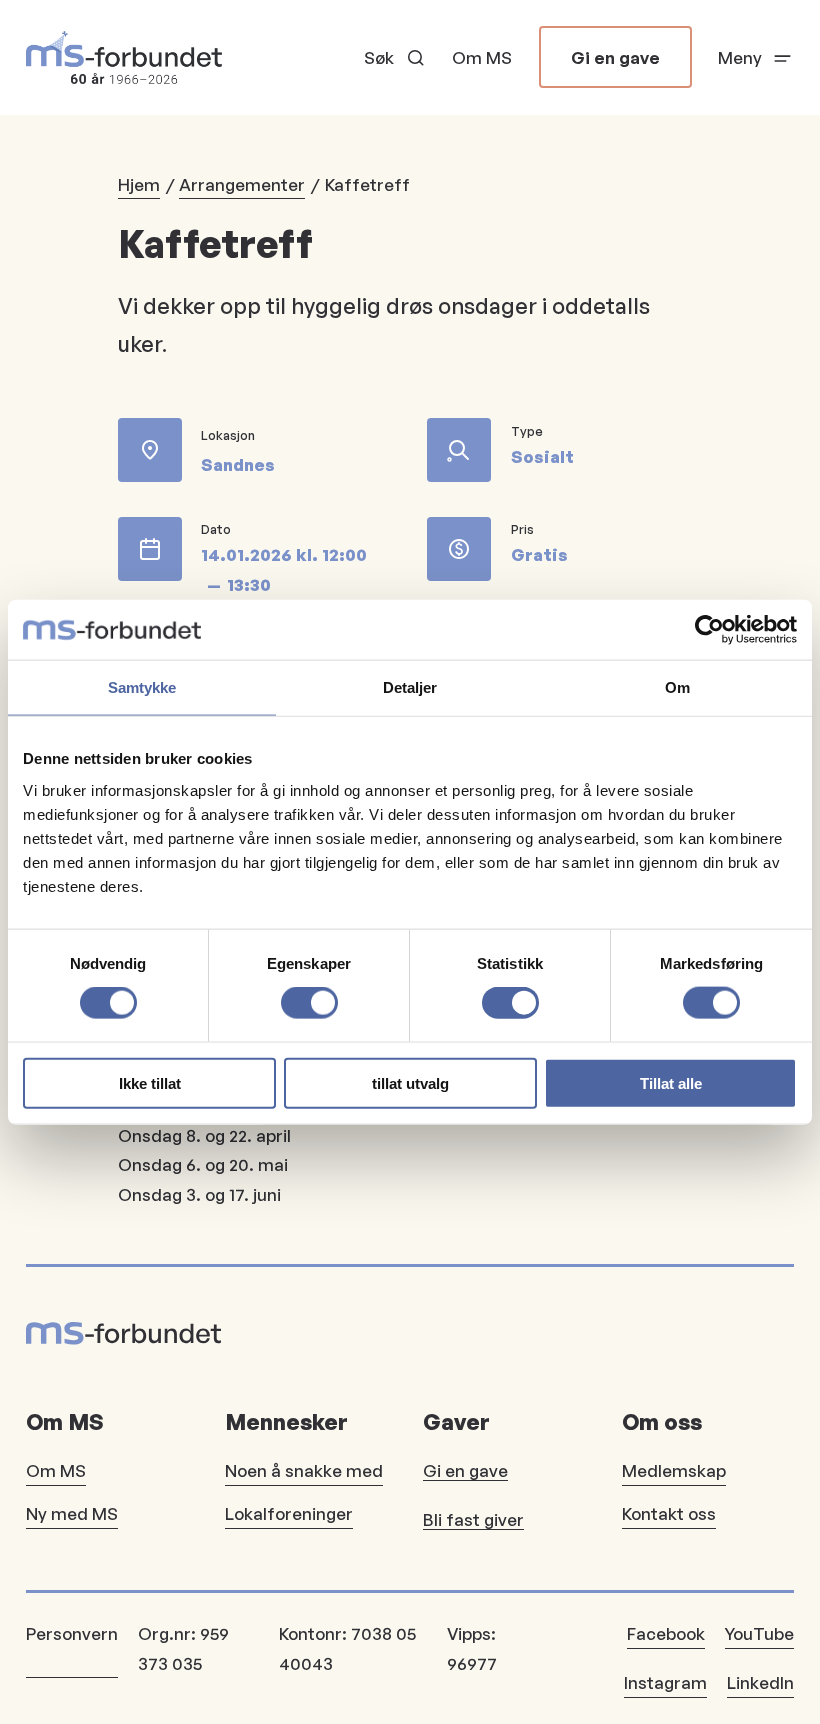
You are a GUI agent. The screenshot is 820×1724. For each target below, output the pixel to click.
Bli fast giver (473, 1519)
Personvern (72, 1633)
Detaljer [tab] (410, 687)
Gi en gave (615, 57)
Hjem (139, 184)
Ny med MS (72, 1513)
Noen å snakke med (304, 1470)
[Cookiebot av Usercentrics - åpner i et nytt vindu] (709, 630)
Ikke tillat (150, 1082)
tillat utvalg (410, 1082)
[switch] (309, 1003)
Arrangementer (242, 184)
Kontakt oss (669, 1513)
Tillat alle (671, 1082)
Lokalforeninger (289, 1513)
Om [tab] (677, 687)
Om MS (482, 57)
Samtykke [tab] (142, 687)
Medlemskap (674, 1470)
